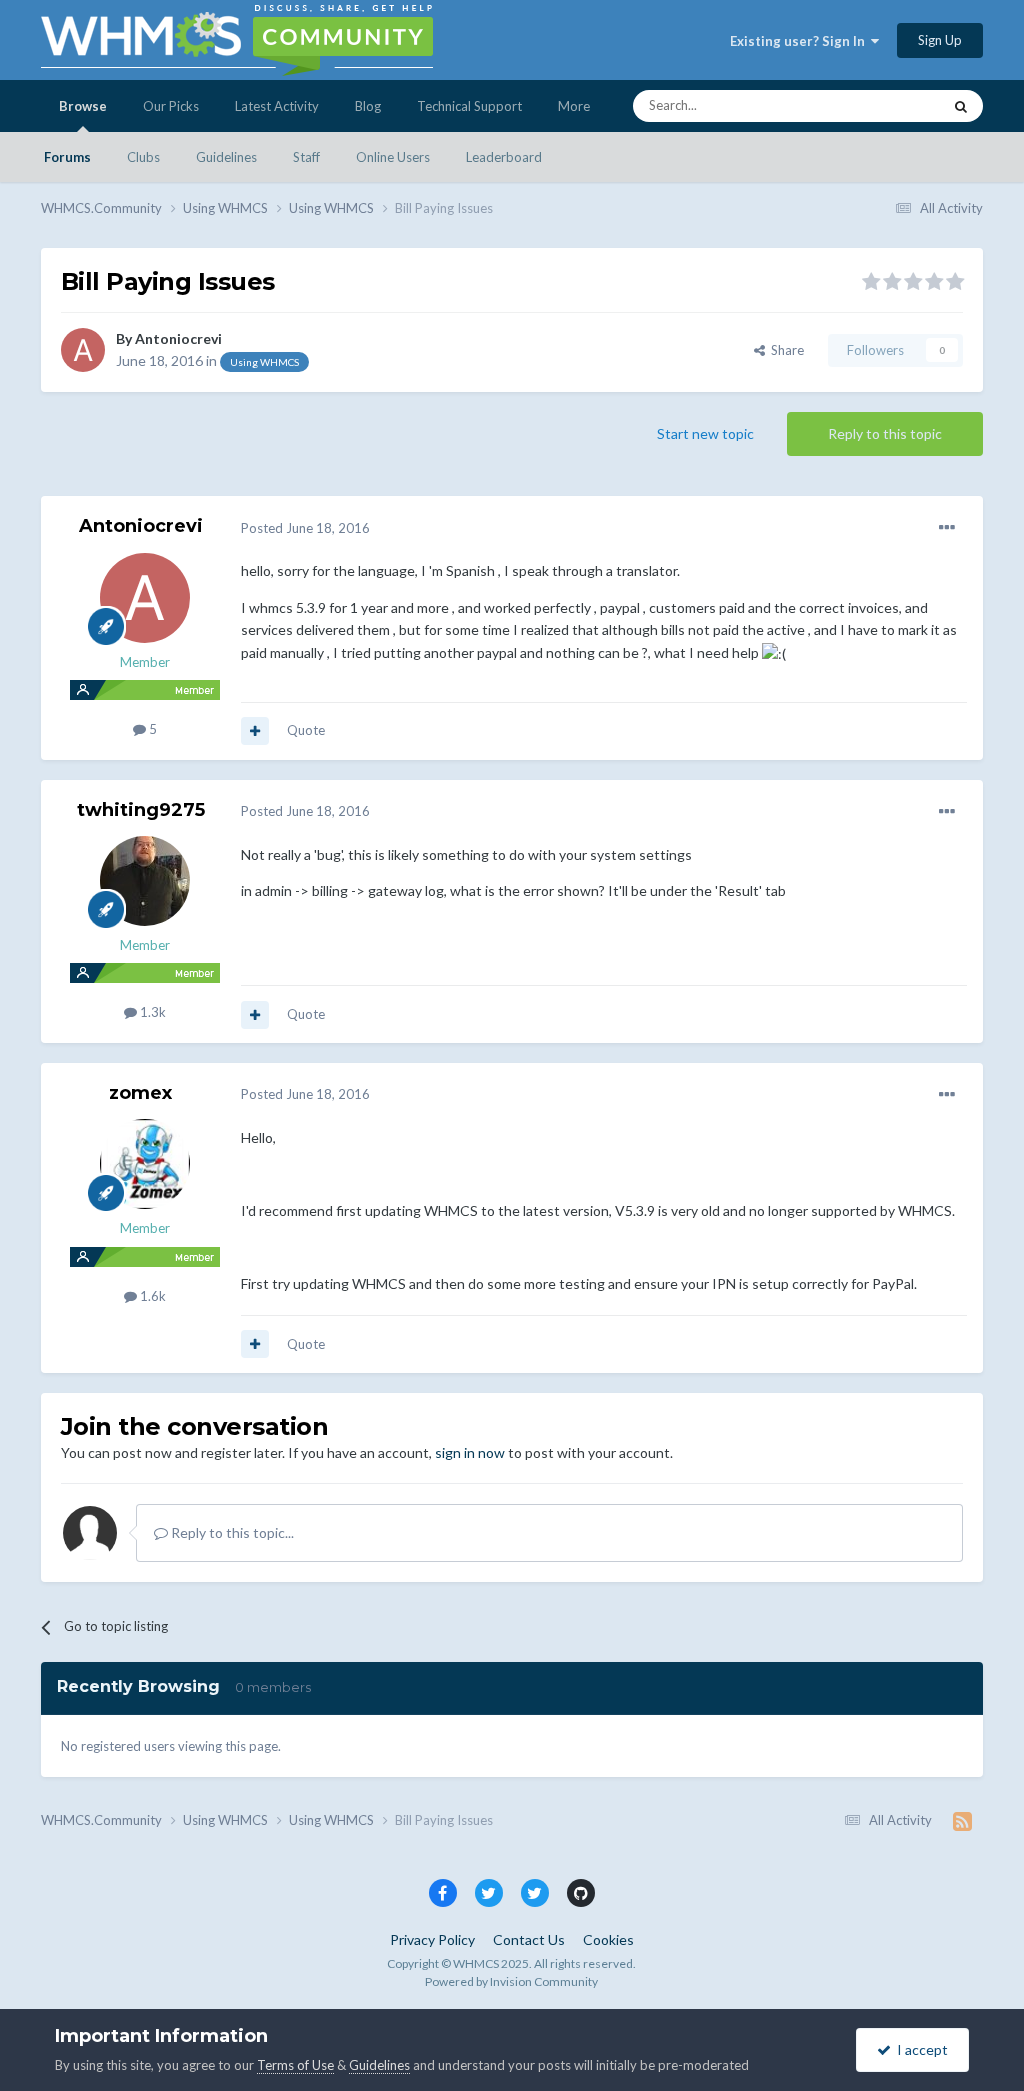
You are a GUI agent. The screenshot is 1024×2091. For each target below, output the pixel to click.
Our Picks (171, 106)
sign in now (470, 1452)
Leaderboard (504, 157)
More (574, 106)
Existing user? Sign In (800, 41)
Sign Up (940, 40)
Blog (368, 106)
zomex (140, 1093)
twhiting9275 (141, 810)
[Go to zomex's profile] (145, 1164)
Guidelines (226, 157)
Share (784, 350)
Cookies (608, 1939)
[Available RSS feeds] (962, 1821)
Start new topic (705, 433)
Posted (305, 528)
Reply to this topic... (231, 1532)
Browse (83, 106)
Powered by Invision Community (511, 1981)
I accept (919, 2049)
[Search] (961, 106)
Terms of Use (295, 2065)
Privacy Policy (432, 1939)
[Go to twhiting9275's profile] (145, 881)
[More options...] (947, 528)
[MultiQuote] (255, 731)
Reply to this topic (885, 433)
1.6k (151, 1296)
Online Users (393, 157)
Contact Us (529, 1939)
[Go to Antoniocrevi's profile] (83, 350)
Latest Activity (277, 106)
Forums (67, 157)
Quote (306, 730)
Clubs (143, 157)
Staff (306, 157)
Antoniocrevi (178, 338)
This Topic (885, 105)
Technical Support (469, 106)
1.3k (151, 1012)
